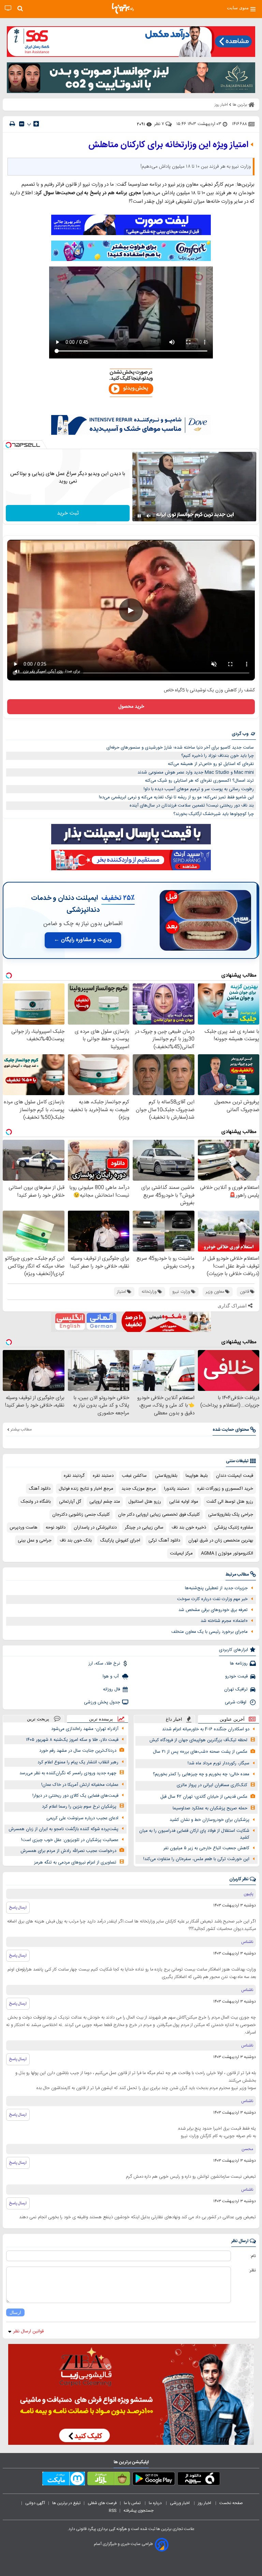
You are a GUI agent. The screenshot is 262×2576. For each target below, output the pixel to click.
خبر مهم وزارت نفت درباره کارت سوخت (212, 1599)
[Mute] (149, 516)
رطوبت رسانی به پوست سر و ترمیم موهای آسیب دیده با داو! (199, 789)
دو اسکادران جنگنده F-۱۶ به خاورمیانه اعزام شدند (206, 1729)
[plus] (36, 124)
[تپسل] (9, 445)
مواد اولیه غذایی (184, 1502)
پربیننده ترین (101, 1719)
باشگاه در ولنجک (36, 1502)
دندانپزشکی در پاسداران (95, 1528)
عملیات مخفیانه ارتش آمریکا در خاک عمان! (80, 1785)
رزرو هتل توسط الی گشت (230, 1502)
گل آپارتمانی (70, 1502)
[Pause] (139, 516)
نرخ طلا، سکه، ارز (104, 1663)
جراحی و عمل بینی (35, 1540)
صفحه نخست (231, 2503)
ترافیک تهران (236, 1689)
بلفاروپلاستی (166, 1476)
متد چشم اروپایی (105, 1502)
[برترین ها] (123, 9)
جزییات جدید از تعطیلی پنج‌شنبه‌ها (216, 1588)
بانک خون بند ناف (76, 1540)
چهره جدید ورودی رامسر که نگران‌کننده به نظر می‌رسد (68, 1773)
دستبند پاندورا (177, 1489)
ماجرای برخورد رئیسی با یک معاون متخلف (209, 1632)
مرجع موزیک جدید (139, 1489)
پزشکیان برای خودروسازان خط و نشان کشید (209, 1820)
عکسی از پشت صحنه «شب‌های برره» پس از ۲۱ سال (200, 1752)
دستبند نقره (103, 1476)
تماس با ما (133, 2503)
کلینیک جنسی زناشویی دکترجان (81, 1515)
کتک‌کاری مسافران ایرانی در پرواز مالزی (212, 1785)
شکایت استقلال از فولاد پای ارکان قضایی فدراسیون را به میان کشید (194, 1834)
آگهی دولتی (35, 2503)
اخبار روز (205, 2503)
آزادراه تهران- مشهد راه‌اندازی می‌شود (85, 1729)
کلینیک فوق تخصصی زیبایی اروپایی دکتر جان (159, 1515)
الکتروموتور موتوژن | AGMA (227, 1553)
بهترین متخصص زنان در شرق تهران (221, 1540)
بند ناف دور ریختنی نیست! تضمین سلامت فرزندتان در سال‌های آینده (192, 806)
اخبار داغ (174, 1719)
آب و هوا (111, 1676)
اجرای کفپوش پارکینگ (120, 1540)
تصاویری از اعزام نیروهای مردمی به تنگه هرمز (75, 1862)
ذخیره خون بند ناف (189, 1528)
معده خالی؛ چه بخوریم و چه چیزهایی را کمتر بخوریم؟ (201, 1774)
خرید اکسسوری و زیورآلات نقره (225, 1489)
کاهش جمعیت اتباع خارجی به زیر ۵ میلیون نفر (206, 1848)
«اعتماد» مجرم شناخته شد (224, 1621)
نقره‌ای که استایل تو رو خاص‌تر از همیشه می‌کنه (211, 764)
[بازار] (109, 2480)
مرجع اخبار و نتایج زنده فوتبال (86, 1489)
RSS (113, 2511)
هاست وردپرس (24, 1528)
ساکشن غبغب (134, 1476)
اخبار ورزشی (180, 2503)
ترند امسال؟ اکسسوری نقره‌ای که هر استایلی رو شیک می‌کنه (199, 781)
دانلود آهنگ (40, 1489)
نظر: (252, 2270)
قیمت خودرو (236, 1676)
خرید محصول (131, 707)
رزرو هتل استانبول (145, 1502)
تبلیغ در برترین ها (66, 2503)
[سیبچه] (199, 2480)
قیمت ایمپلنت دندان (235, 1476)
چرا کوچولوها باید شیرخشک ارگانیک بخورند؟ (214, 814)
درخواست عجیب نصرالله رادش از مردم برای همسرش (68, 1851)
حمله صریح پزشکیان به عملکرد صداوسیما (210, 1808)
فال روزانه (112, 1689)
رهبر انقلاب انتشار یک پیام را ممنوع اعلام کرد (78, 1762)
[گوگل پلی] (154, 2480)
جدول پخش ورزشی (102, 1702)
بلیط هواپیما (197, 1476)
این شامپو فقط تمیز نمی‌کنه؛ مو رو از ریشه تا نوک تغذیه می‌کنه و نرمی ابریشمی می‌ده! (176, 797)
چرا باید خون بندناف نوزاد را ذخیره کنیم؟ (217, 756)
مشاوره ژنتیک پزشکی (234, 1528)
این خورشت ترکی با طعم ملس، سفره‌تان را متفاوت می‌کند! (196, 1859)
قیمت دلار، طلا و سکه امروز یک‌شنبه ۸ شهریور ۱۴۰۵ (72, 1740)
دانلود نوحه (56, 1528)
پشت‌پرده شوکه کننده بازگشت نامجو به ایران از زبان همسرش (63, 1829)
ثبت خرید (68, 513)
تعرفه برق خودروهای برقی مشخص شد (213, 1610)
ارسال (15, 2312)
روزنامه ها (239, 1663)
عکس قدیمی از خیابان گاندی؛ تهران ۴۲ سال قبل (204, 1797)
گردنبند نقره (74, 1476)
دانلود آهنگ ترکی (164, 1540)
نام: (253, 2256)
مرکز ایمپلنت (181, 1553)
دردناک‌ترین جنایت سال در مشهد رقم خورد (78, 1751)
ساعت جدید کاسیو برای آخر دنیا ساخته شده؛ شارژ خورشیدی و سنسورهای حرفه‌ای (180, 748)
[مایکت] (64, 2480)
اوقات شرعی (236, 1702)
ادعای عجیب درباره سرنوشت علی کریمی (82, 1818)
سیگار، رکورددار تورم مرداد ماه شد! (219, 1763)
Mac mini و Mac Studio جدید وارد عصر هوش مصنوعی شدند (196, 772)
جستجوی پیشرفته (139, 2511)
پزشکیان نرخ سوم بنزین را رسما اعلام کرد (79, 1807)
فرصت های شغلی (102, 2503)
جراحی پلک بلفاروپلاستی (231, 1515)
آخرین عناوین (232, 1719)
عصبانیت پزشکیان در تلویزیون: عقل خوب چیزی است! (70, 1840)
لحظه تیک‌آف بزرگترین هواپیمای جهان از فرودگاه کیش (198, 1740)
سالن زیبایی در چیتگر (144, 1528)
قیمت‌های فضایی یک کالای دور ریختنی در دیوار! (75, 1796)
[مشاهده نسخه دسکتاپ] (8, 8)
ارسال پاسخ (18, 1907)
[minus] (22, 124)
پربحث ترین (38, 1719)
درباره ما (156, 2503)
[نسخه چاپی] (12, 124)
